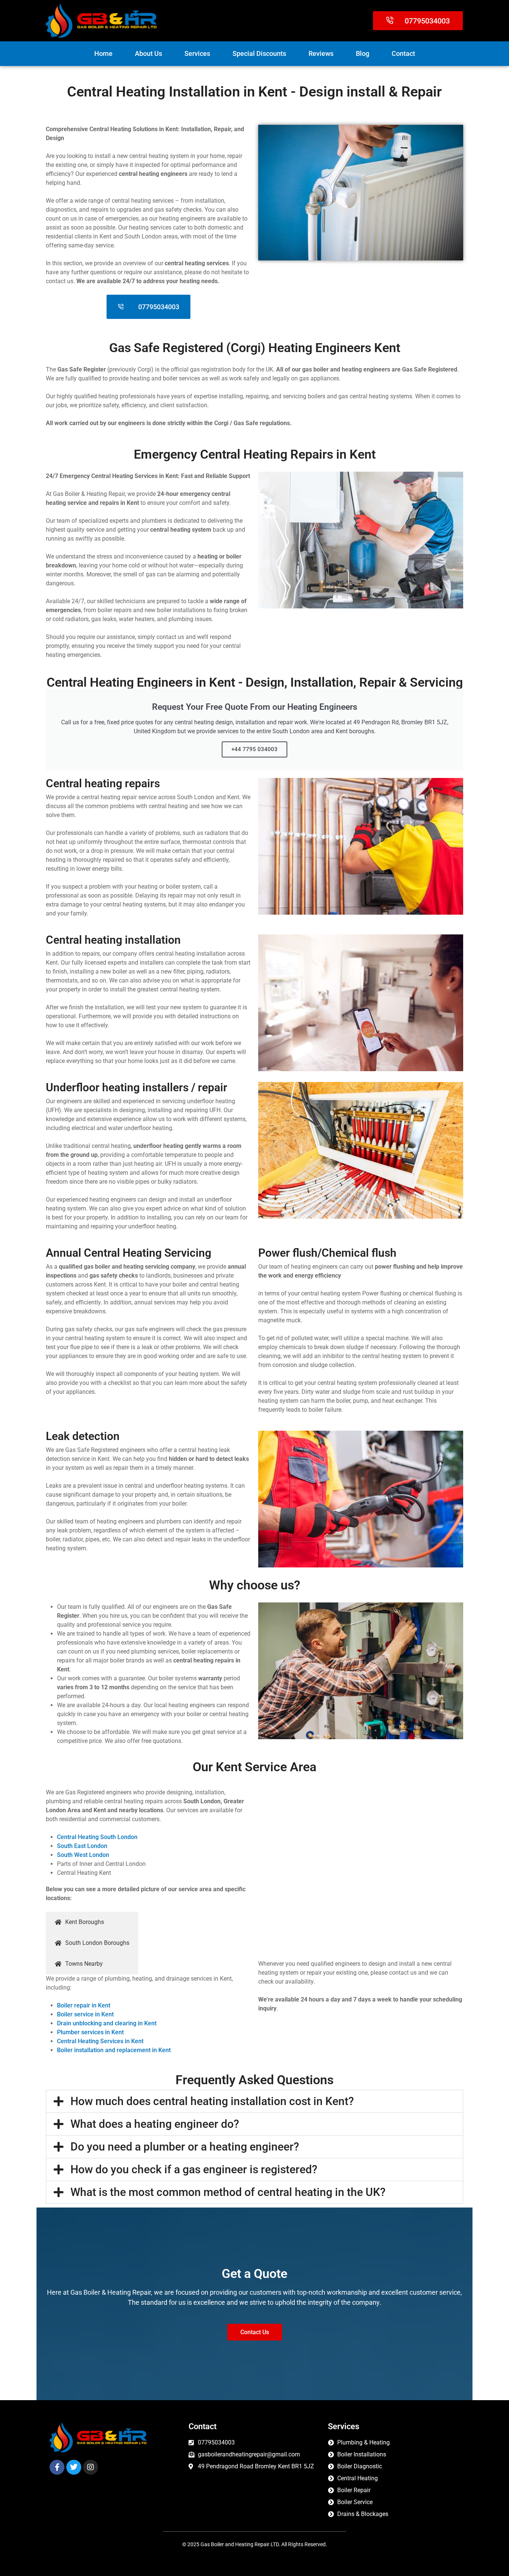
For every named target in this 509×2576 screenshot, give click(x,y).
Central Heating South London (97, 1837)
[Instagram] (91, 2467)
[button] (255, 2101)
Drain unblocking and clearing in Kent (107, 2023)
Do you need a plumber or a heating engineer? (185, 2147)
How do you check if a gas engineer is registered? (194, 2169)
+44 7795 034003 (255, 749)
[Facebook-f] (57, 2467)
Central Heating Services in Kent (100, 2041)
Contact (403, 53)
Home (103, 53)
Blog (363, 53)
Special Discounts (259, 53)
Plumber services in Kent (90, 2032)
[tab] (92, 1922)
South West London (83, 1855)
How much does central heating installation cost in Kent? (212, 2101)
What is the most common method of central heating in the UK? (228, 2192)
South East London (82, 1846)
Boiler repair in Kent (84, 2005)
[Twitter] (74, 2467)
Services (197, 53)
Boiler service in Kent (85, 2014)
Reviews (321, 53)
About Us (148, 53)
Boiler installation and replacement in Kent (114, 2050)
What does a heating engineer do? (155, 2124)
